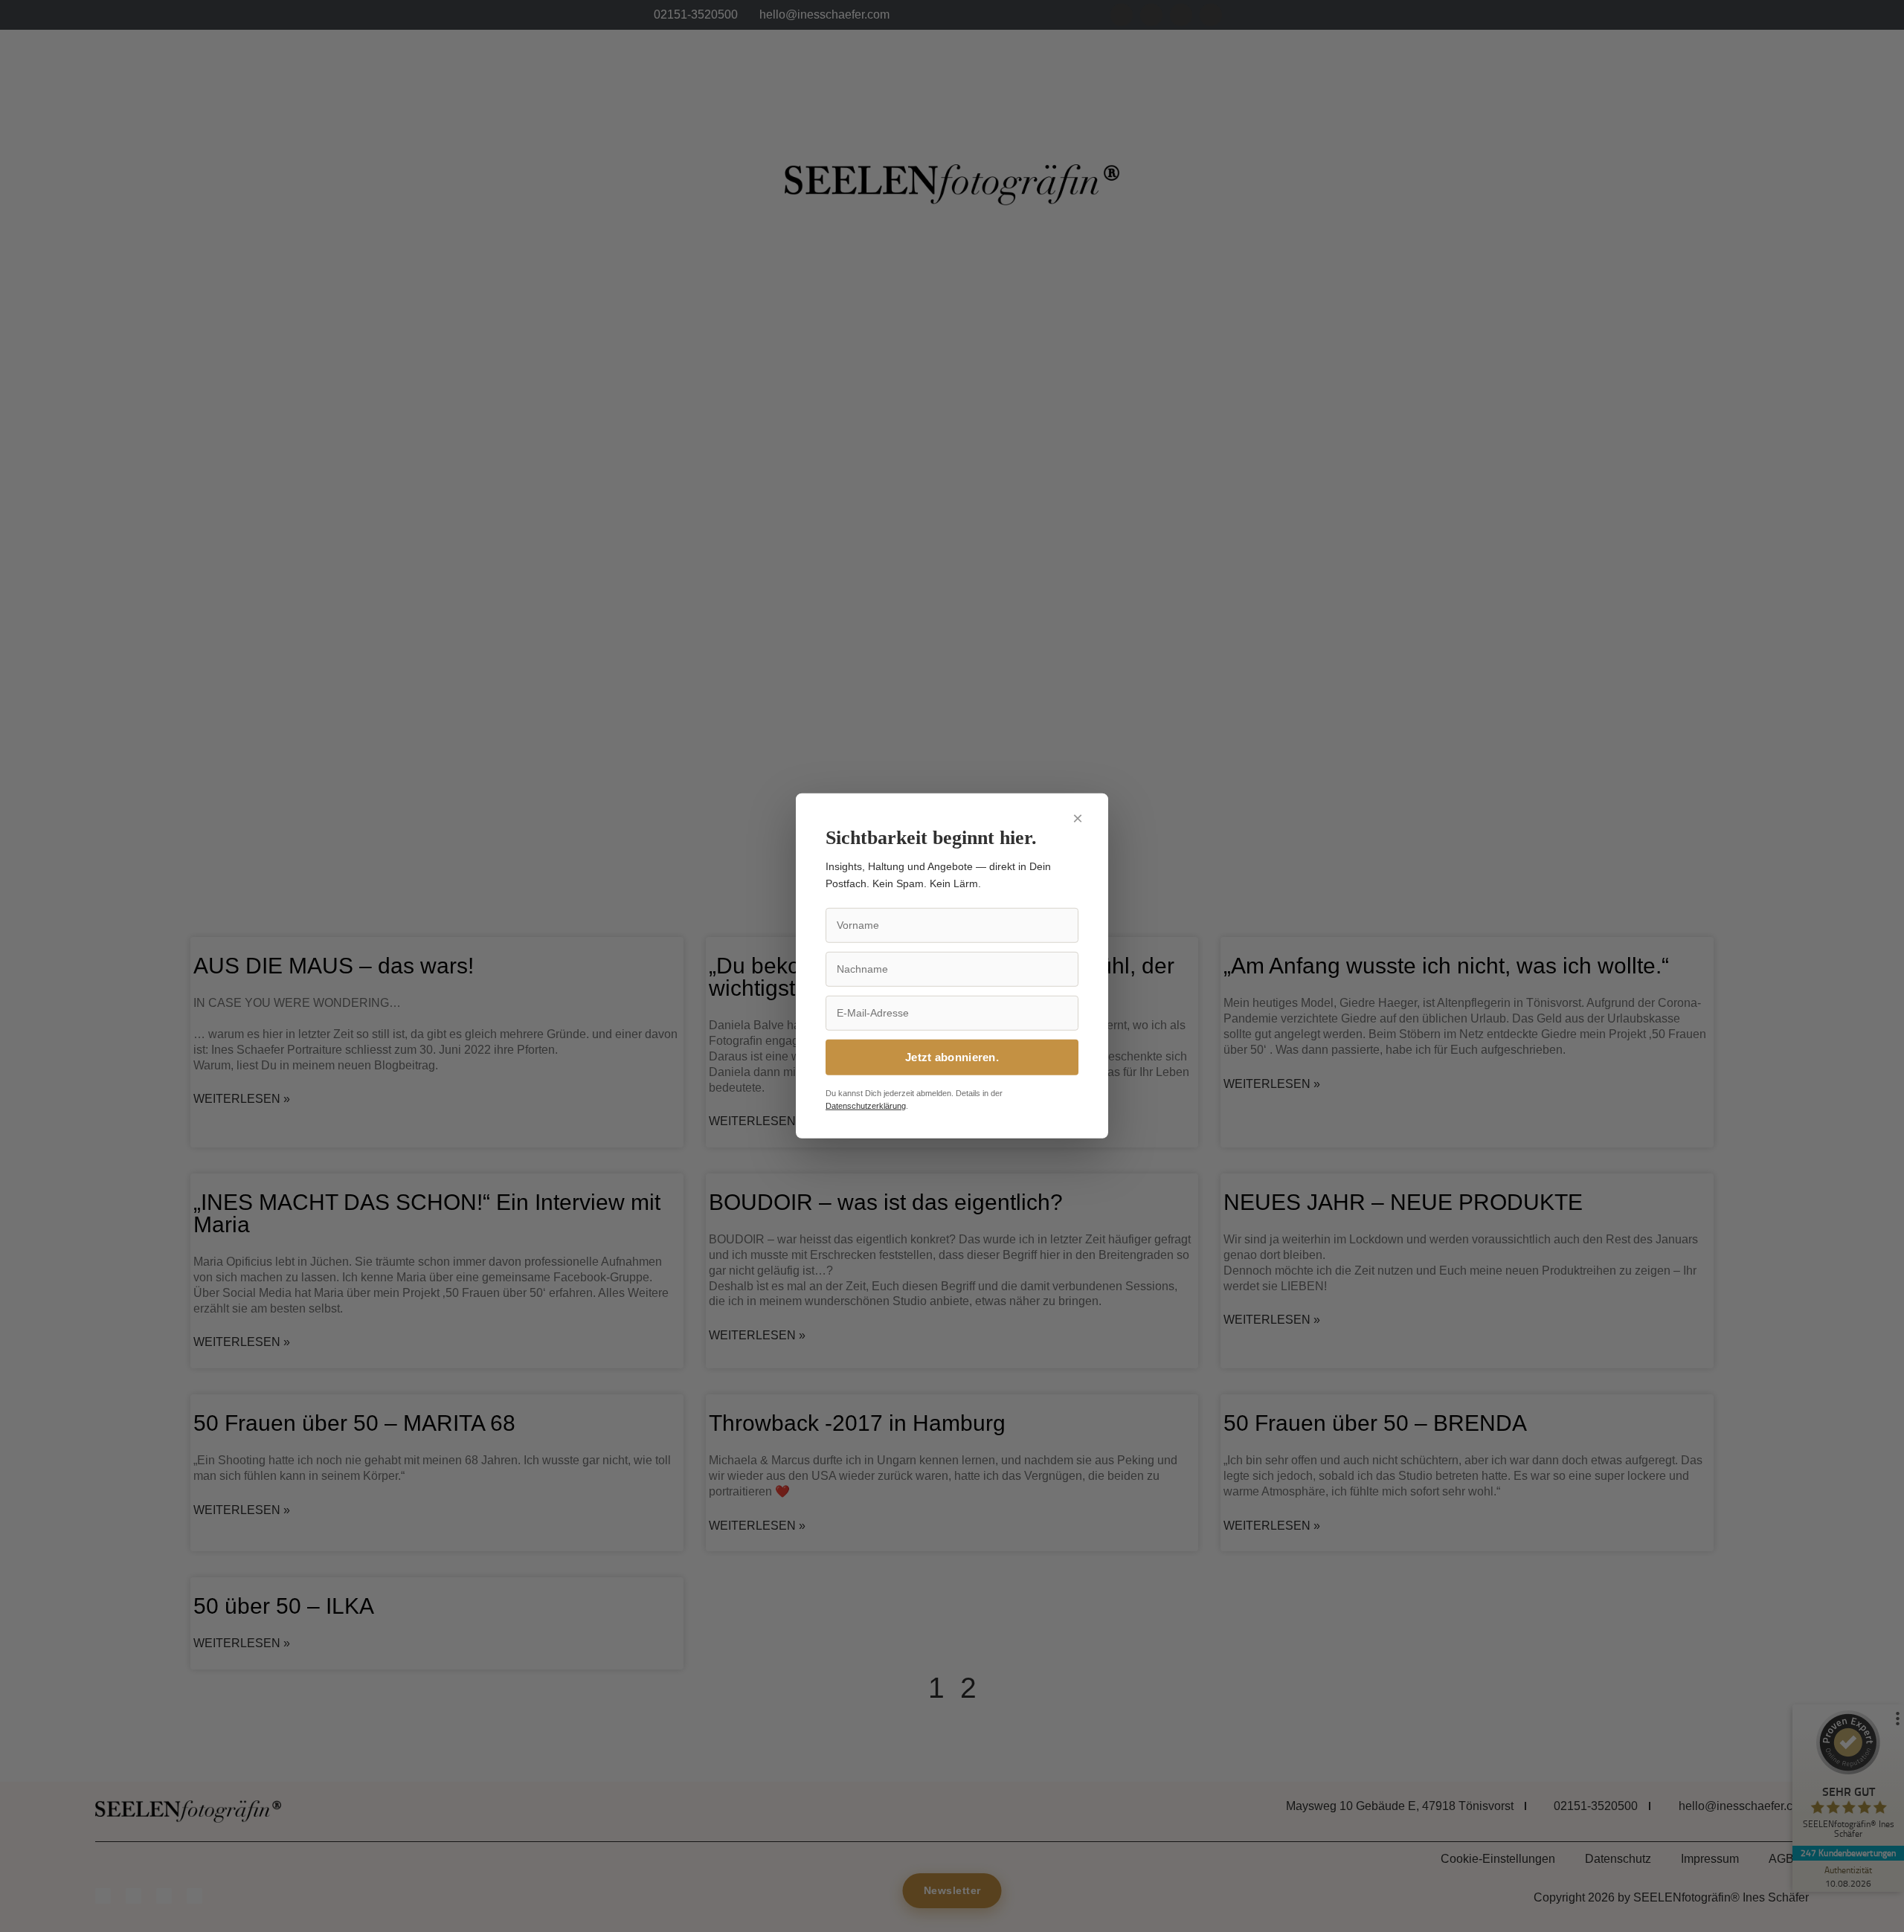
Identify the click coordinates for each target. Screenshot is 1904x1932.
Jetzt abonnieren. (952, 1057)
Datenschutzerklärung (866, 1106)
